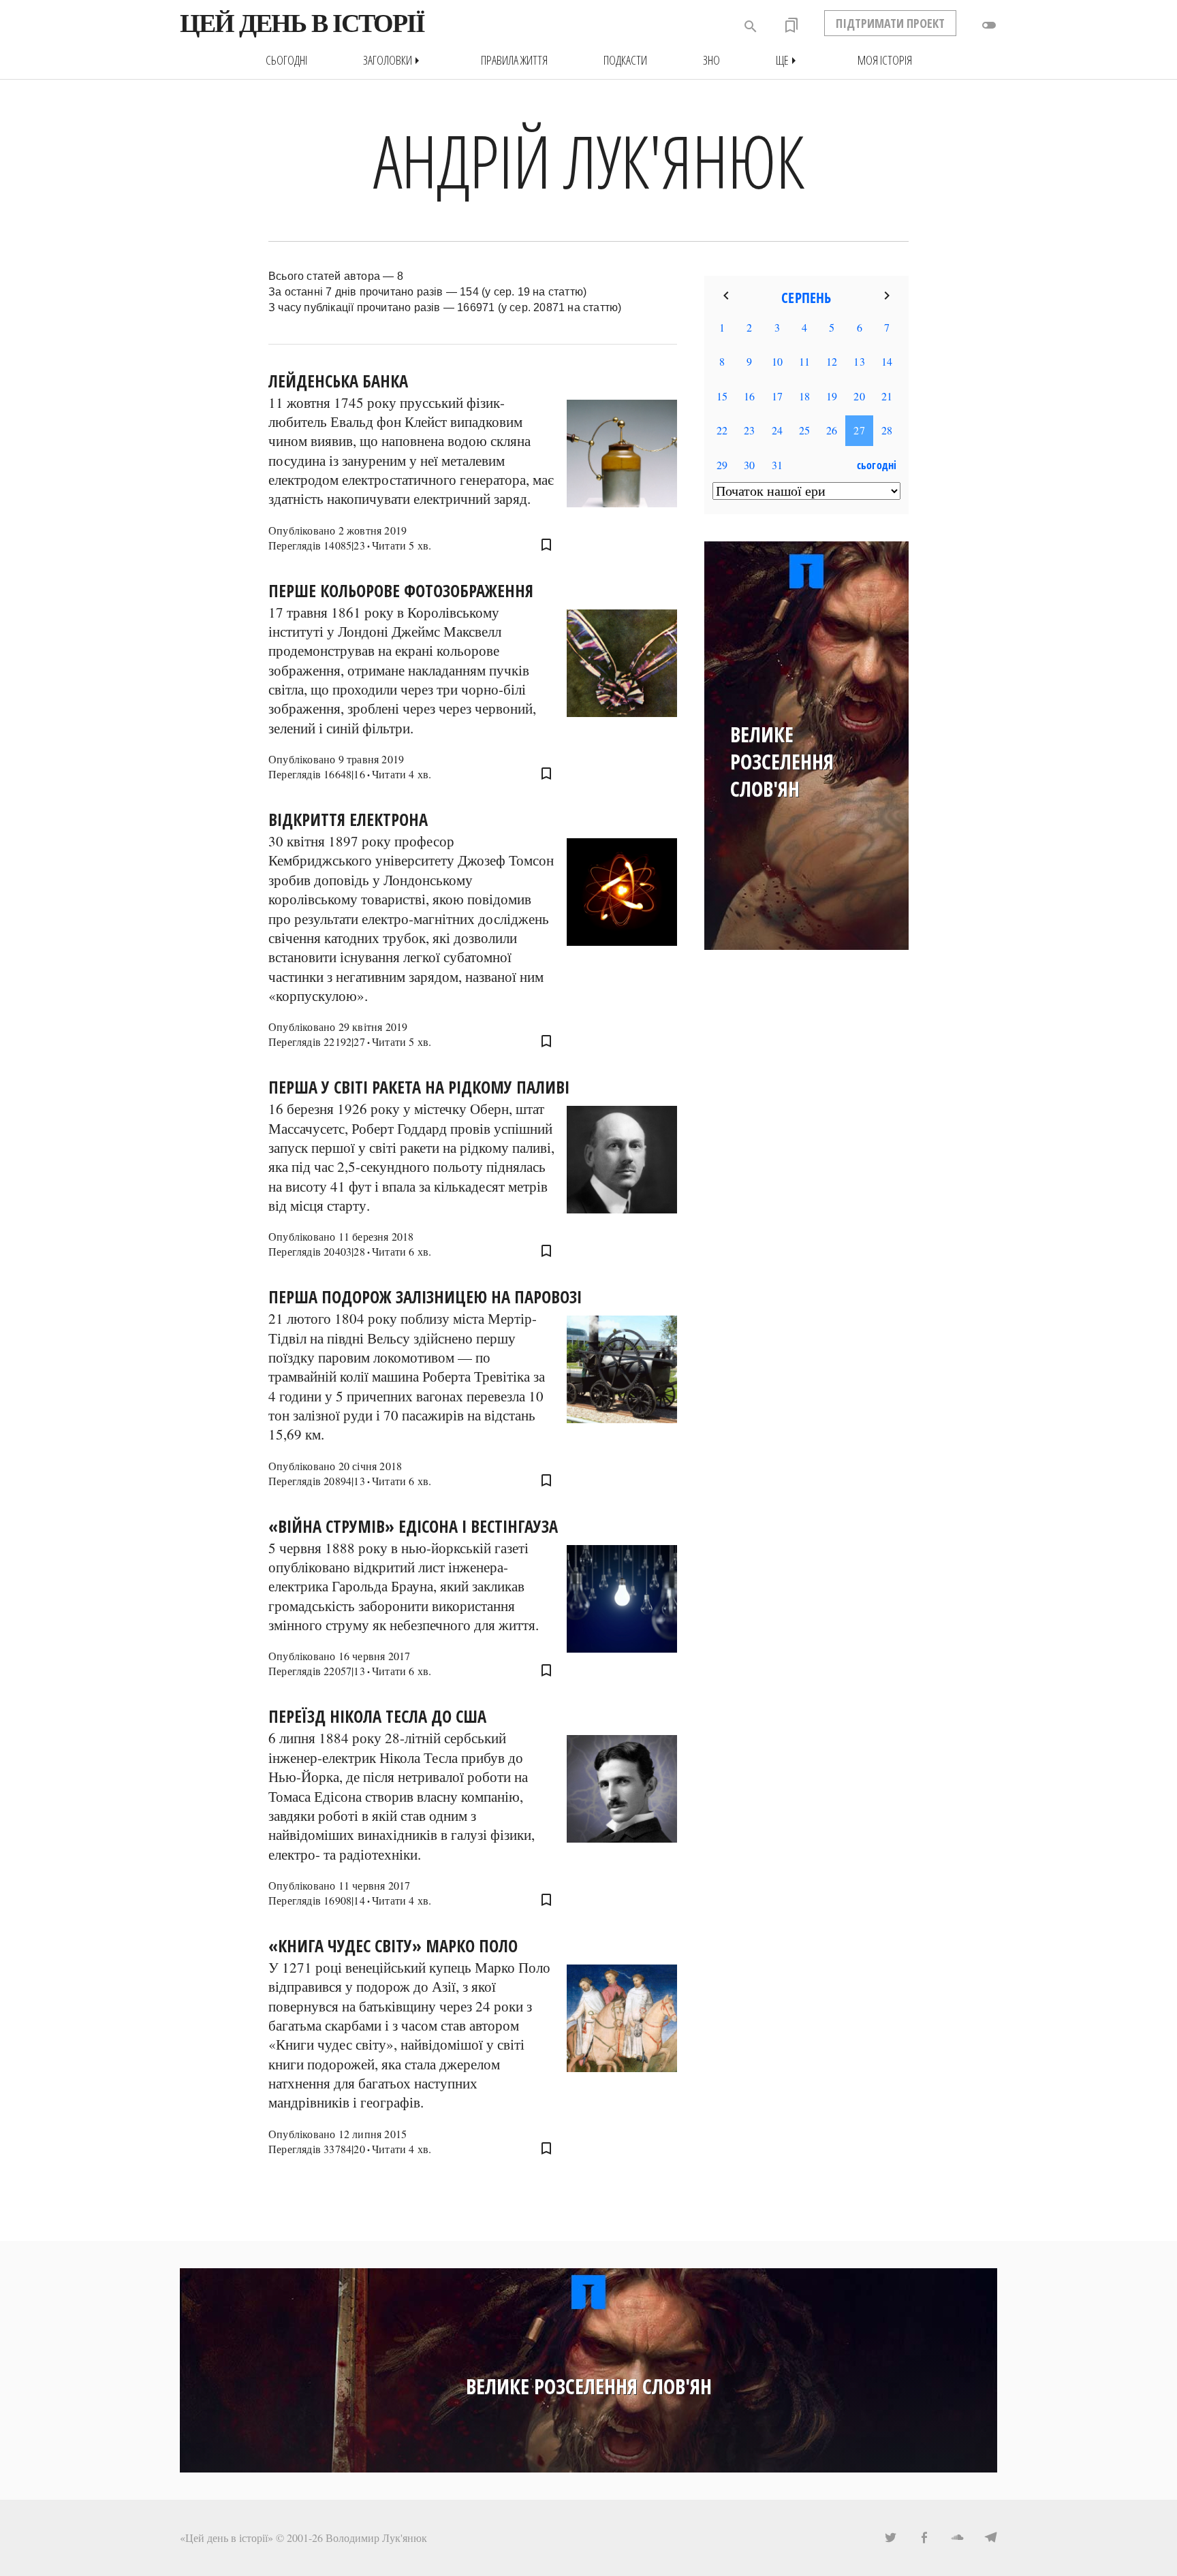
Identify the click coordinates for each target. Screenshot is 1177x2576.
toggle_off (989, 25)
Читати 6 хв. (402, 1251)
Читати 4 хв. (402, 774)
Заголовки (394, 60)
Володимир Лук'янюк (376, 2538)
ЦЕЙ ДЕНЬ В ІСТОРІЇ (302, 23)
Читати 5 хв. (402, 545)
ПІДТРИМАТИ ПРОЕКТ (890, 23)
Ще (789, 60)
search (751, 27)
